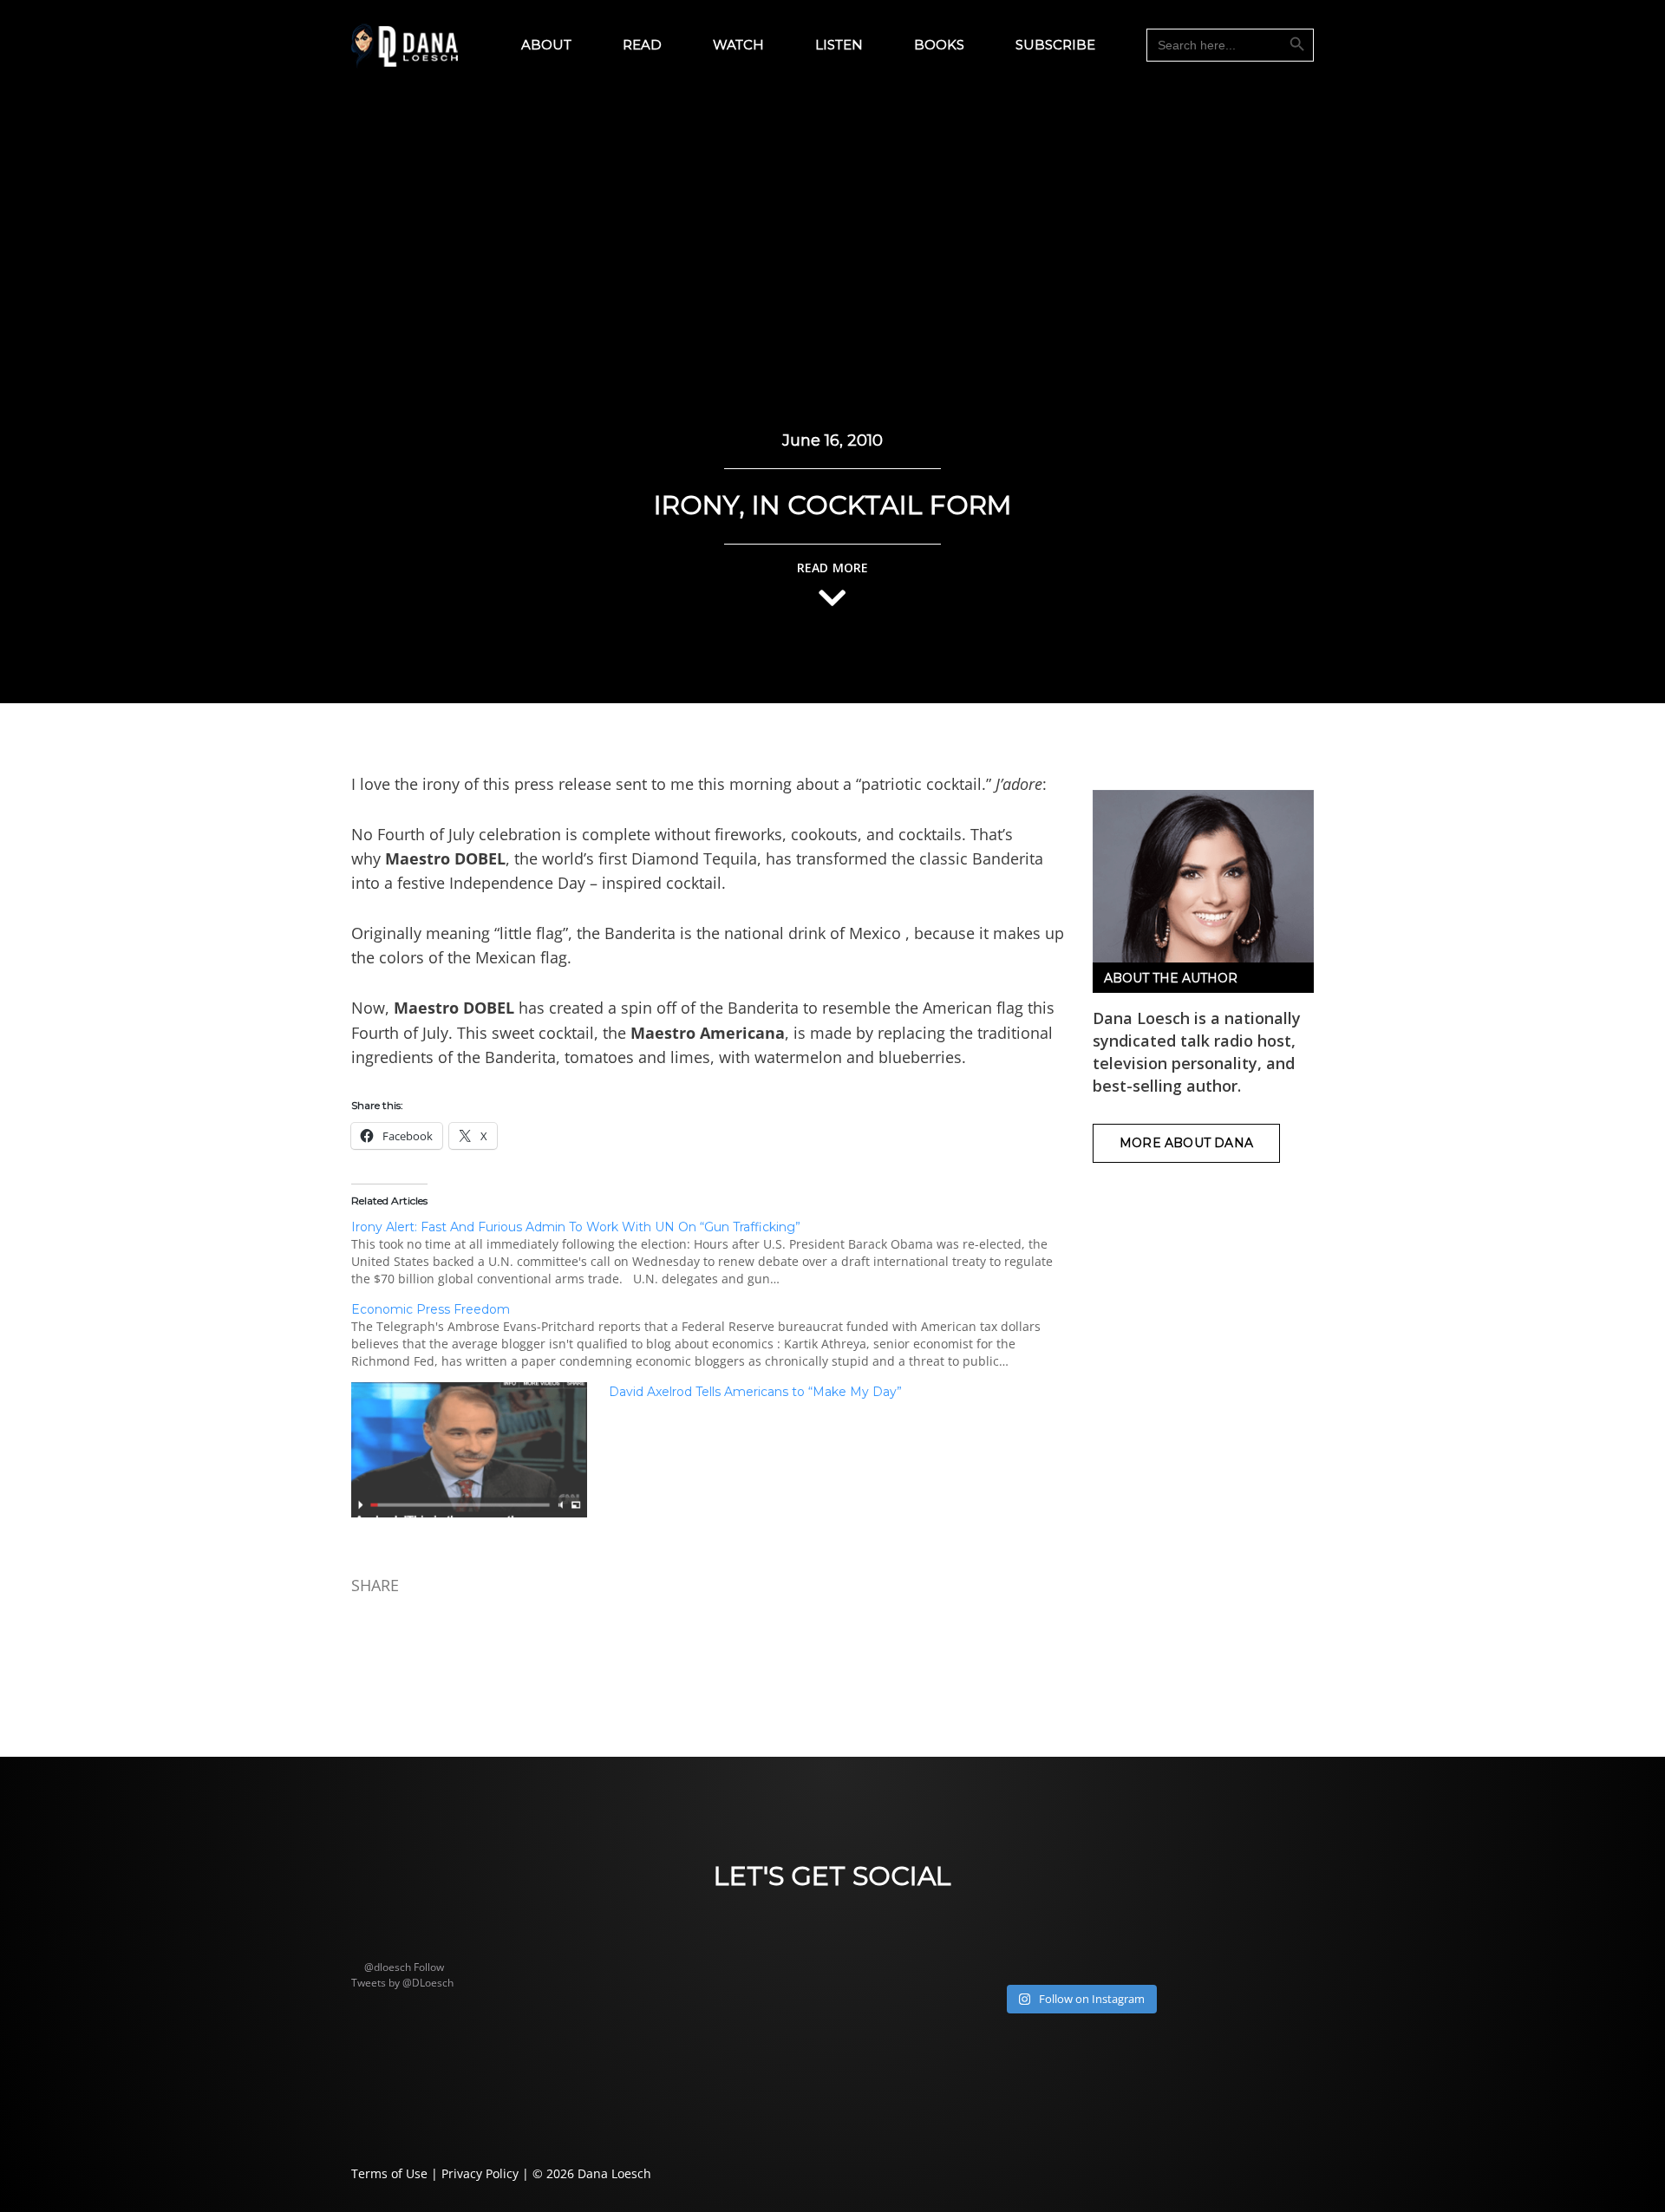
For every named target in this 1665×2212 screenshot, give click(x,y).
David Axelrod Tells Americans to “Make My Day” (755, 1392)
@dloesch (388, 1967)
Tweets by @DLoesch (402, 1983)
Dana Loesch (614, 2173)
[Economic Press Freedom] (718, 1335)
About (546, 45)
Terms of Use (389, 2173)
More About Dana (1186, 1143)
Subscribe (1055, 45)
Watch (738, 45)
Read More (833, 568)
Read (642, 45)
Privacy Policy (480, 2173)
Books (939, 45)
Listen (839, 45)
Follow (429, 1967)
